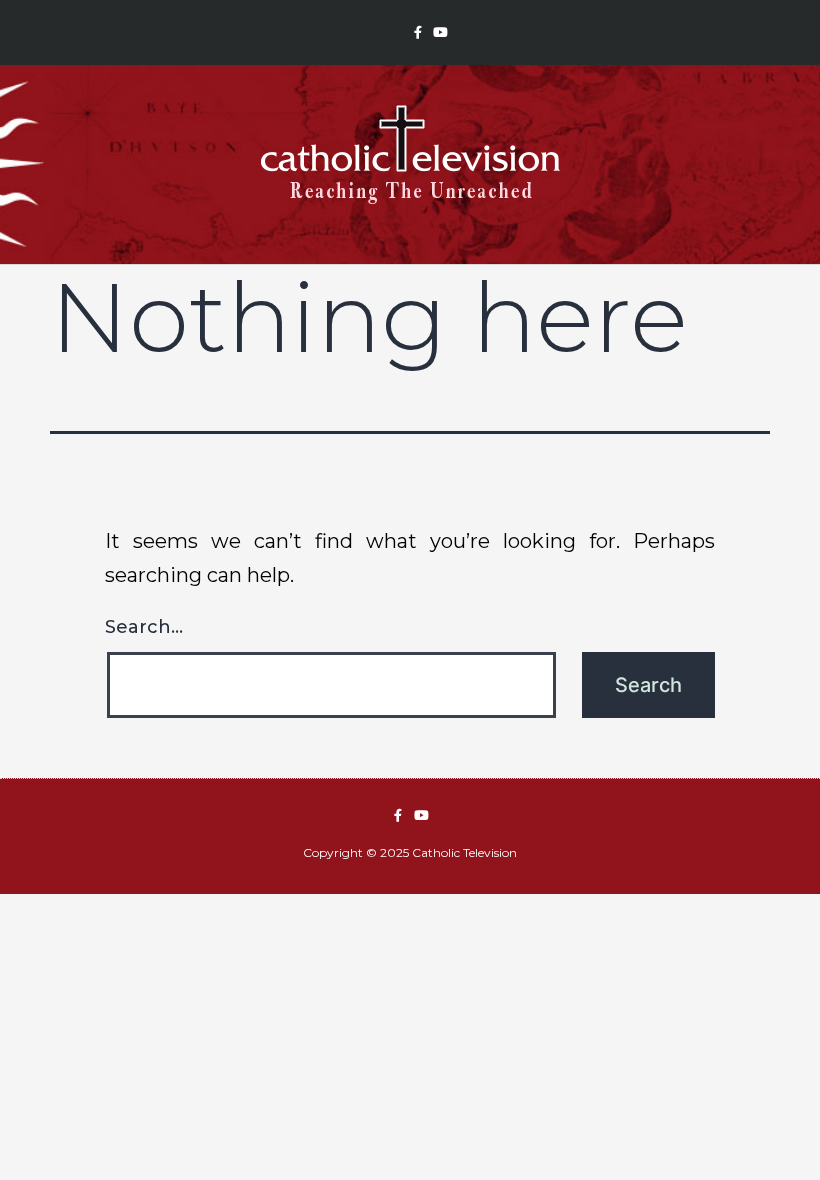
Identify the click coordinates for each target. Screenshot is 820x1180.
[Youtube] (440, 32)
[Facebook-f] (417, 32)
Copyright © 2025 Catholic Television (410, 852)
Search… (144, 627)
